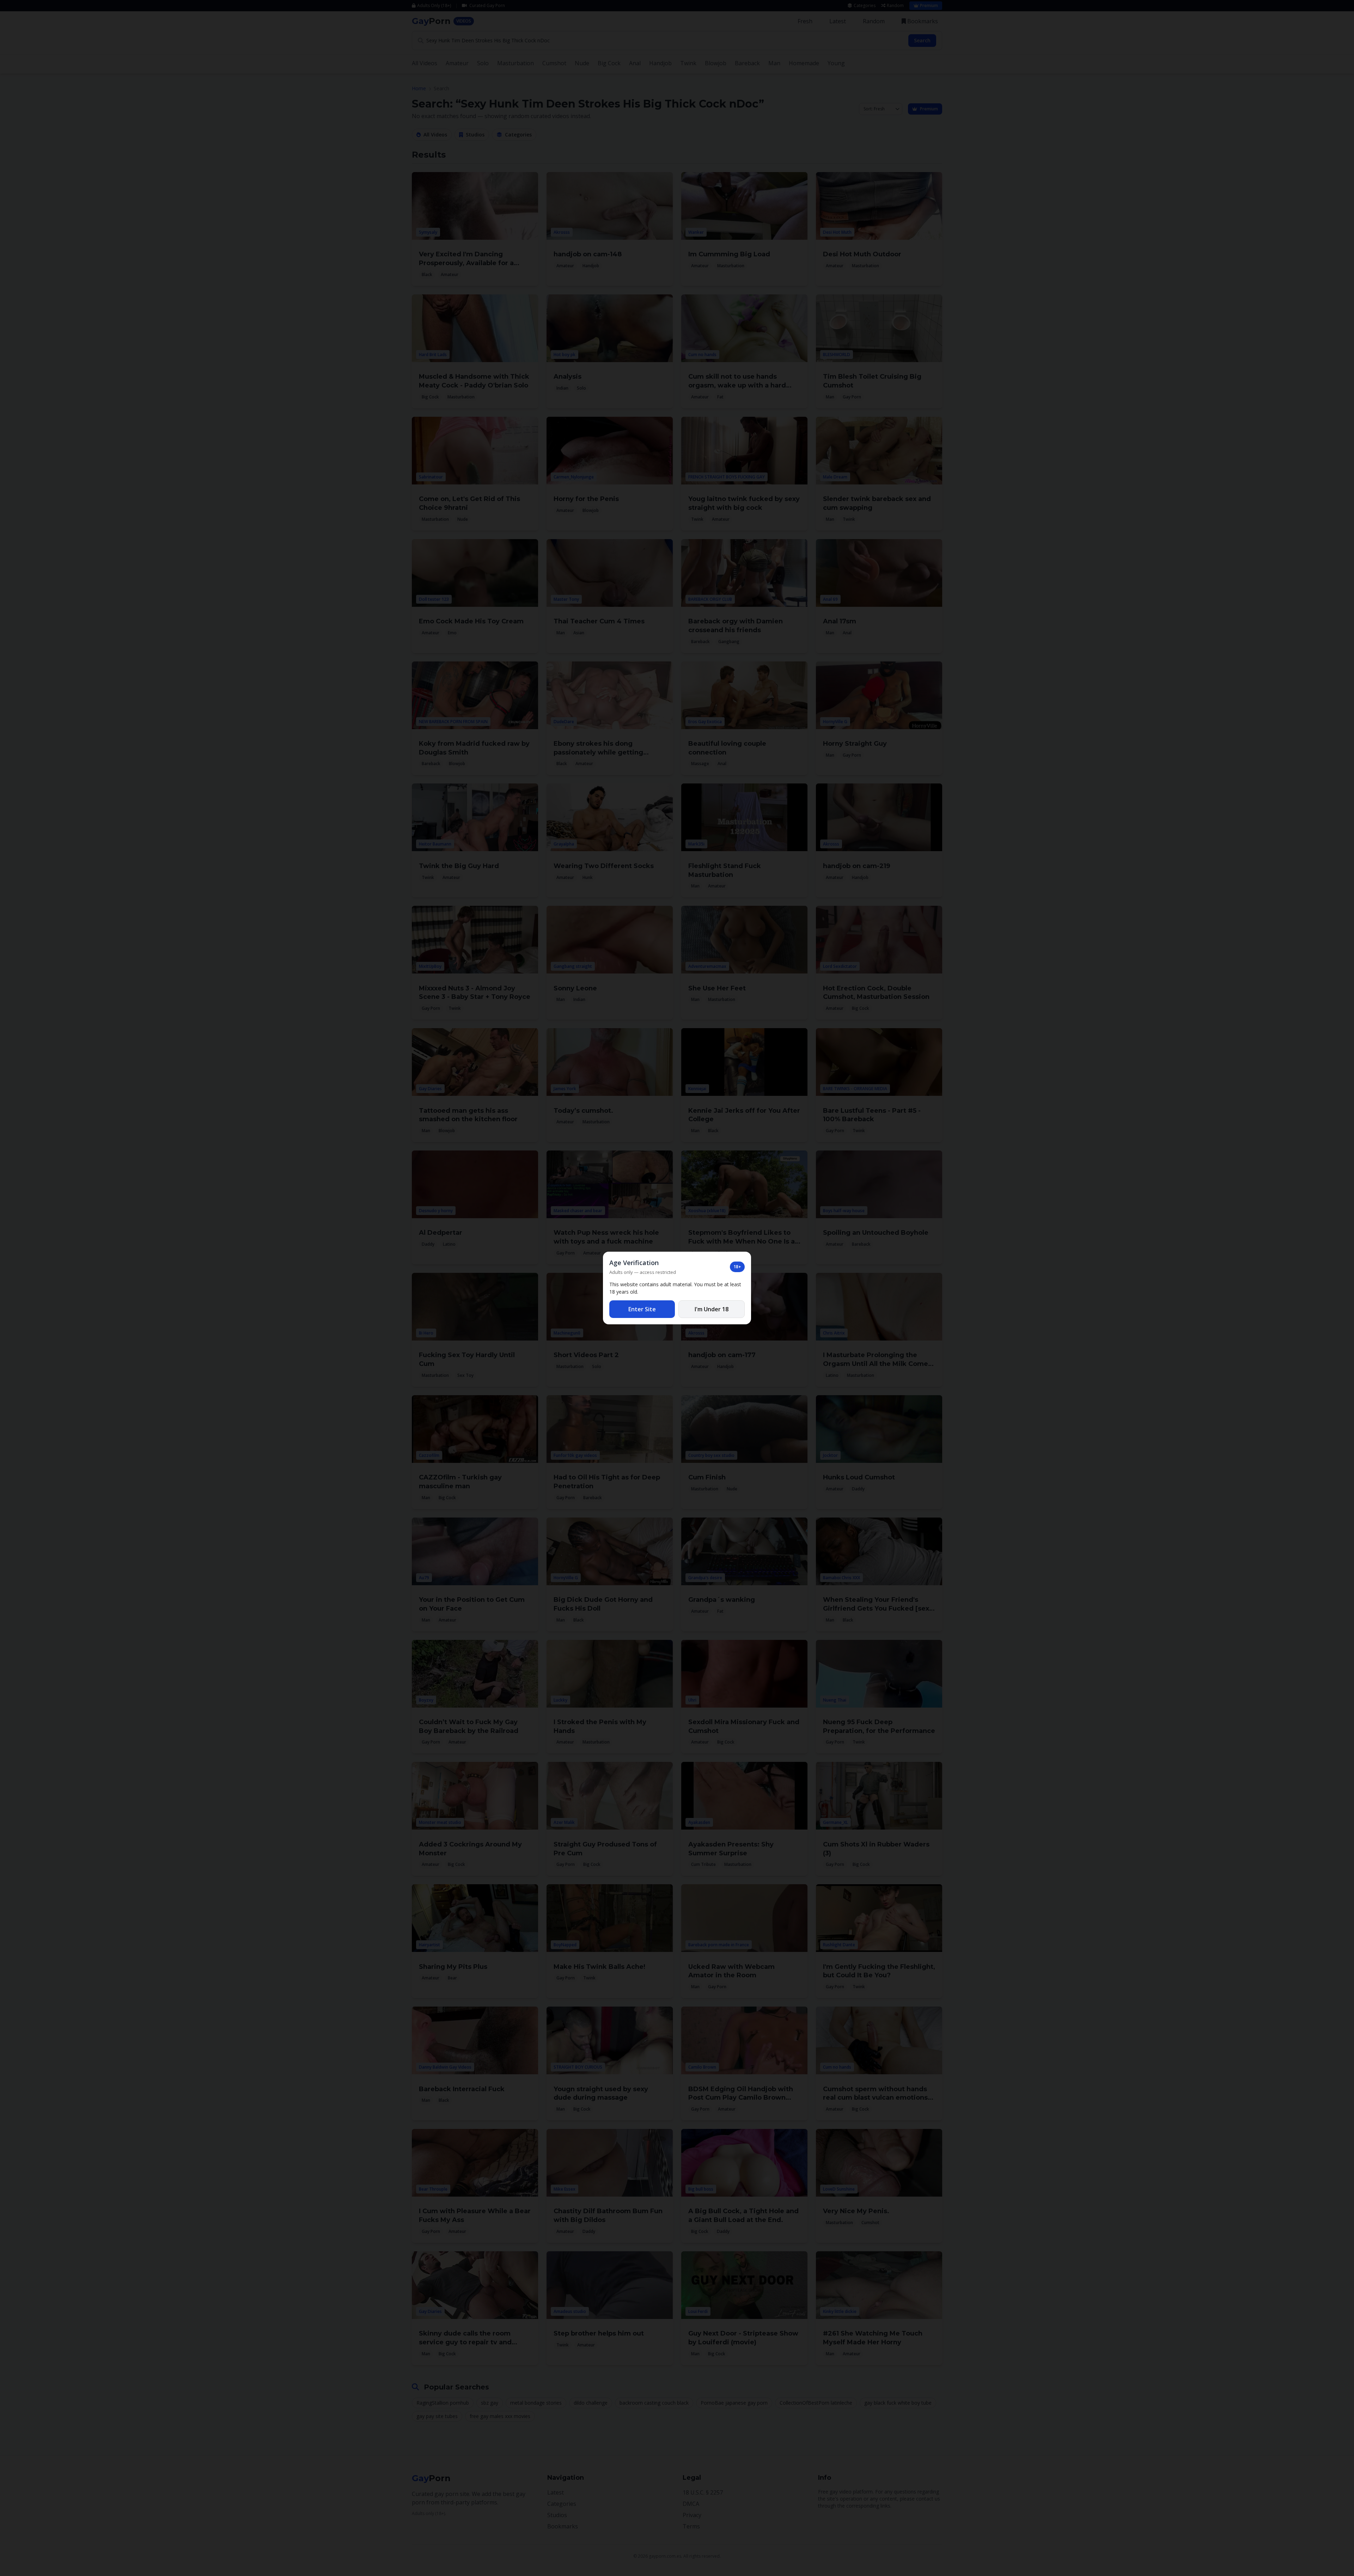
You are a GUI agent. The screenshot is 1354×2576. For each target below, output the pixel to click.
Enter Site (642, 1309)
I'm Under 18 (712, 1309)
